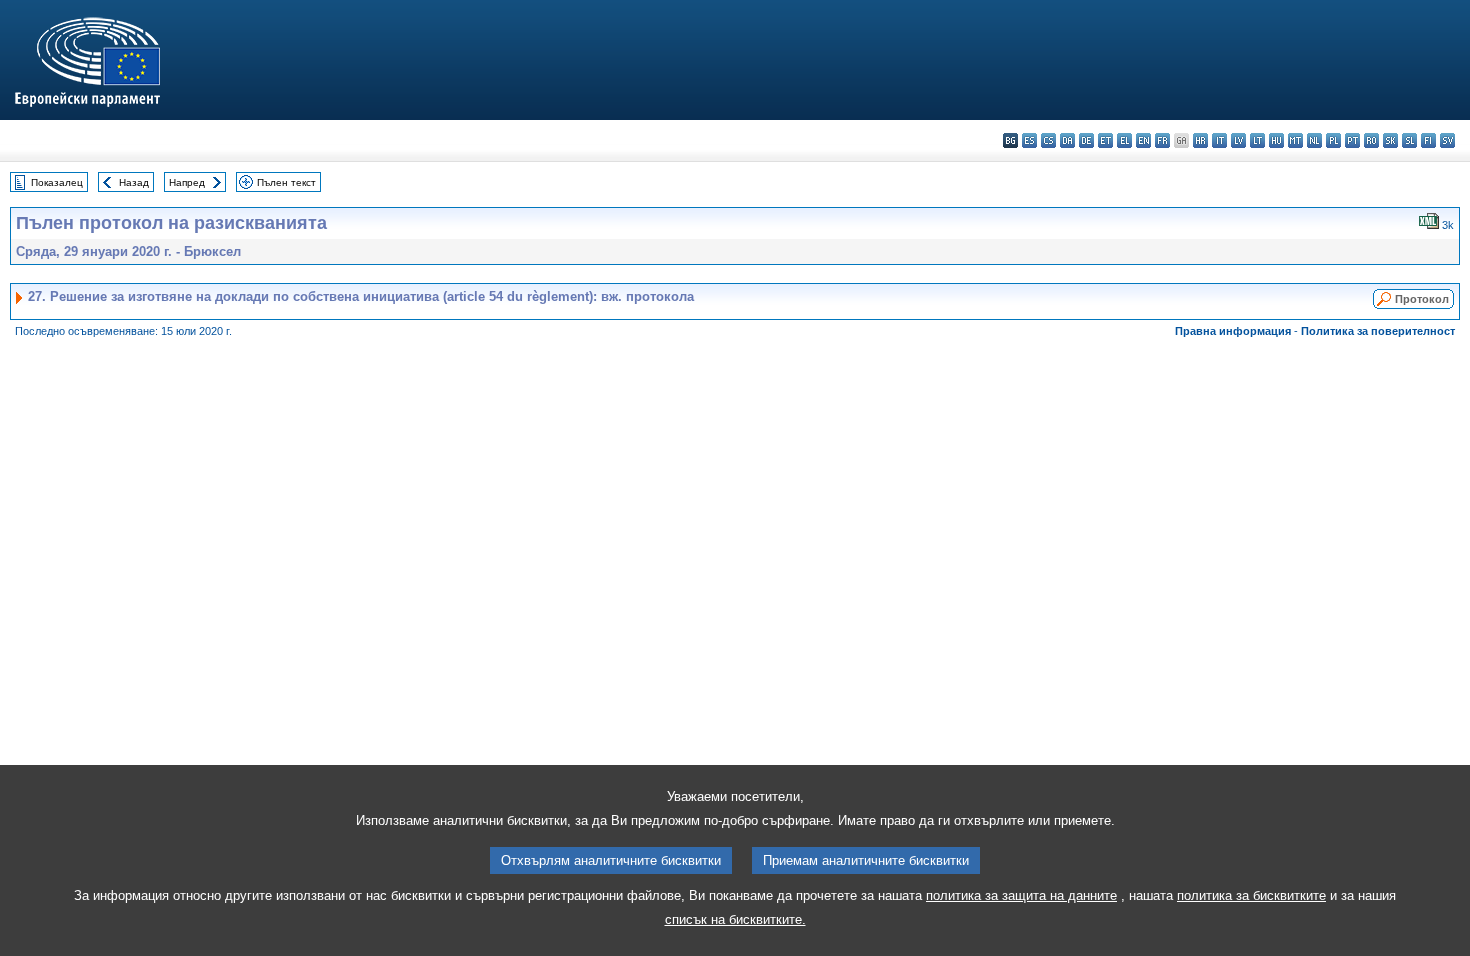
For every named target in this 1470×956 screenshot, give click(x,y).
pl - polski (1333, 140)
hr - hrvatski (1200, 140)
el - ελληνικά (1124, 140)
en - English (1143, 140)
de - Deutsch (1086, 140)
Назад (134, 182)
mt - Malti (1295, 140)
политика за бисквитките (1251, 895)
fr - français (1162, 140)
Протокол (1422, 299)
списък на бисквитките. (735, 919)
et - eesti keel (1105, 140)
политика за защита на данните (1021, 895)
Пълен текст (286, 182)
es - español (1029, 140)
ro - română (1371, 140)
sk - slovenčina (1390, 140)
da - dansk (1067, 140)
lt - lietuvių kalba (1257, 140)
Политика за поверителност (1378, 331)
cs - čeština (1048, 140)
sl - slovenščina (1409, 140)
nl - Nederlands (1314, 140)
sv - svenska (1447, 140)
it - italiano (1219, 140)
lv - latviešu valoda (1238, 140)
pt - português (1352, 140)
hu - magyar (1276, 140)
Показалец (57, 182)
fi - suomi (1428, 140)
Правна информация (1233, 331)
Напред (187, 182)
